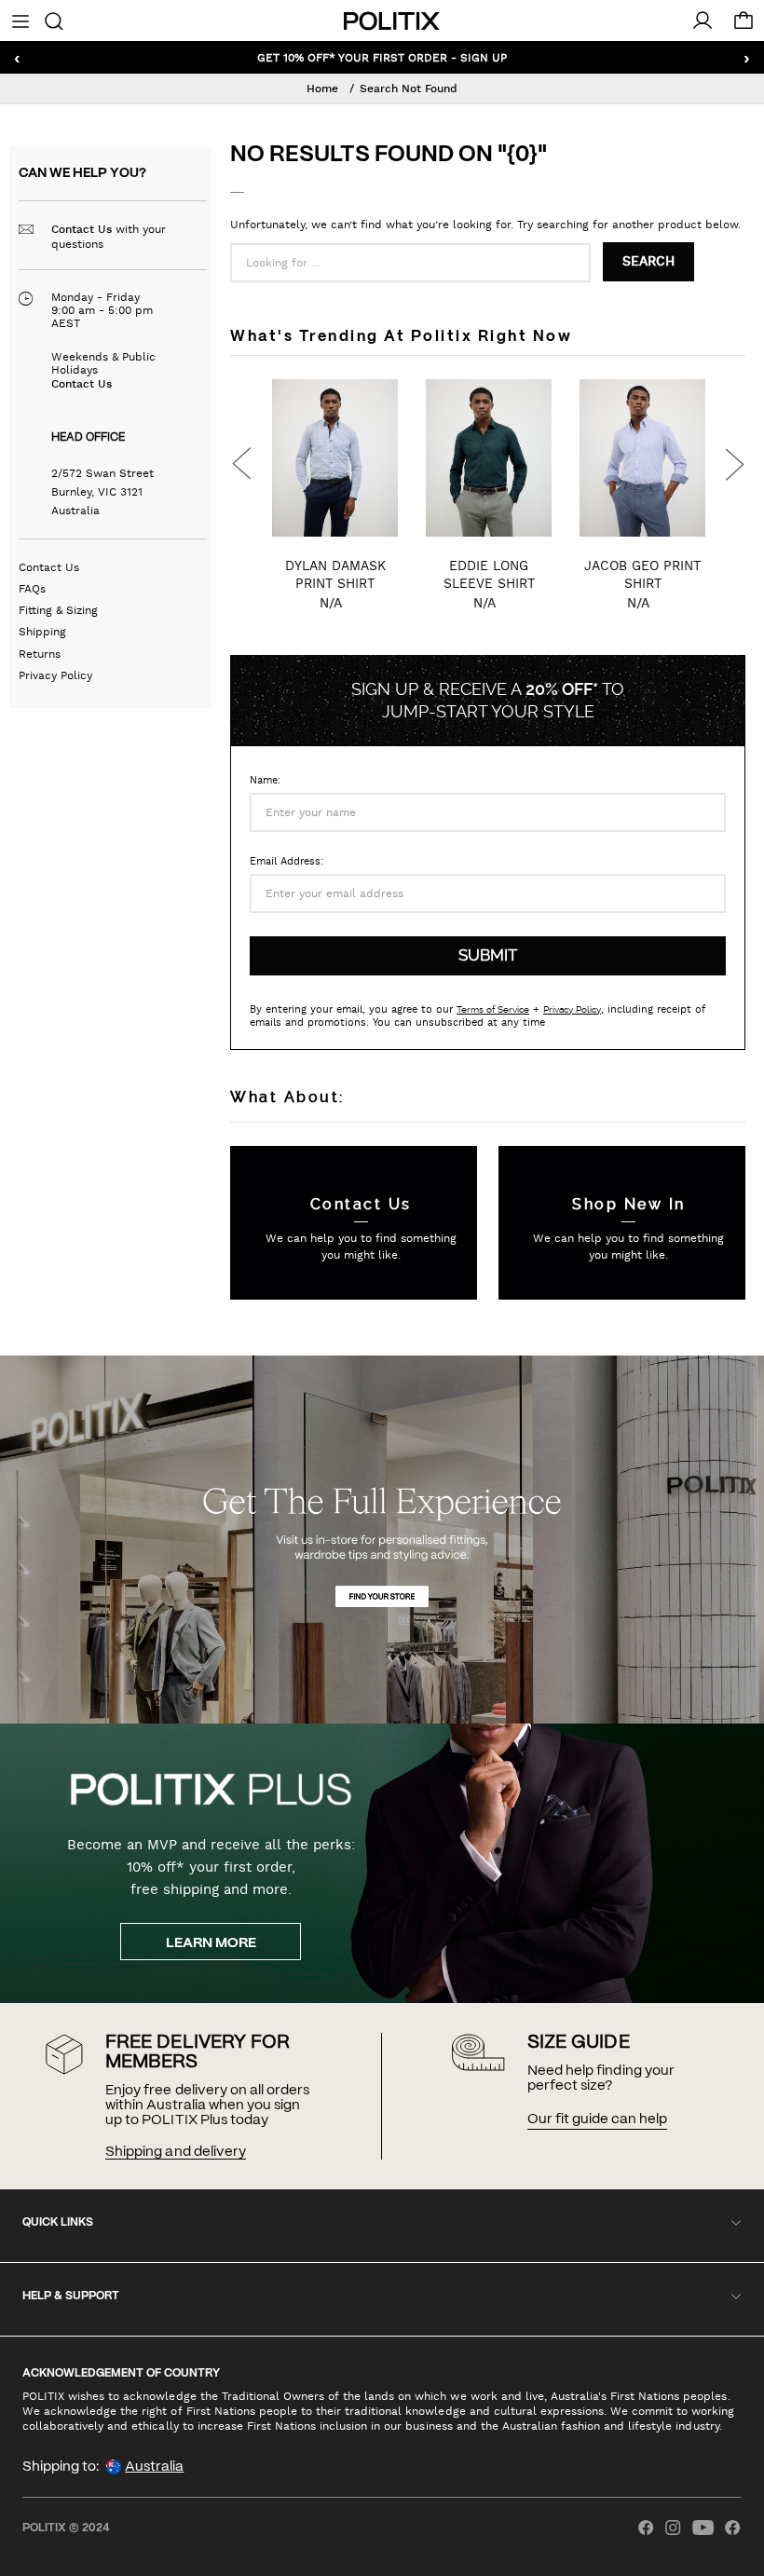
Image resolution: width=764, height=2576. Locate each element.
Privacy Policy (55, 675)
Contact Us (82, 229)
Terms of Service (493, 1009)
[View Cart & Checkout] (744, 25)
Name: (265, 780)
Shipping (42, 632)
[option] (335, 512)
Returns (40, 654)
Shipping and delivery (175, 2152)
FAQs (32, 589)
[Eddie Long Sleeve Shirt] (489, 458)
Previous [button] (241, 464)
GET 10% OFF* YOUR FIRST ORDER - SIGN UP (382, 57)
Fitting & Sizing (58, 610)
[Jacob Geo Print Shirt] (642, 458)
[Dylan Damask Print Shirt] (335, 458)
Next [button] (734, 464)
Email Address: (286, 861)
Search (648, 262)
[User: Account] (703, 20)
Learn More (211, 1943)
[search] (54, 20)
